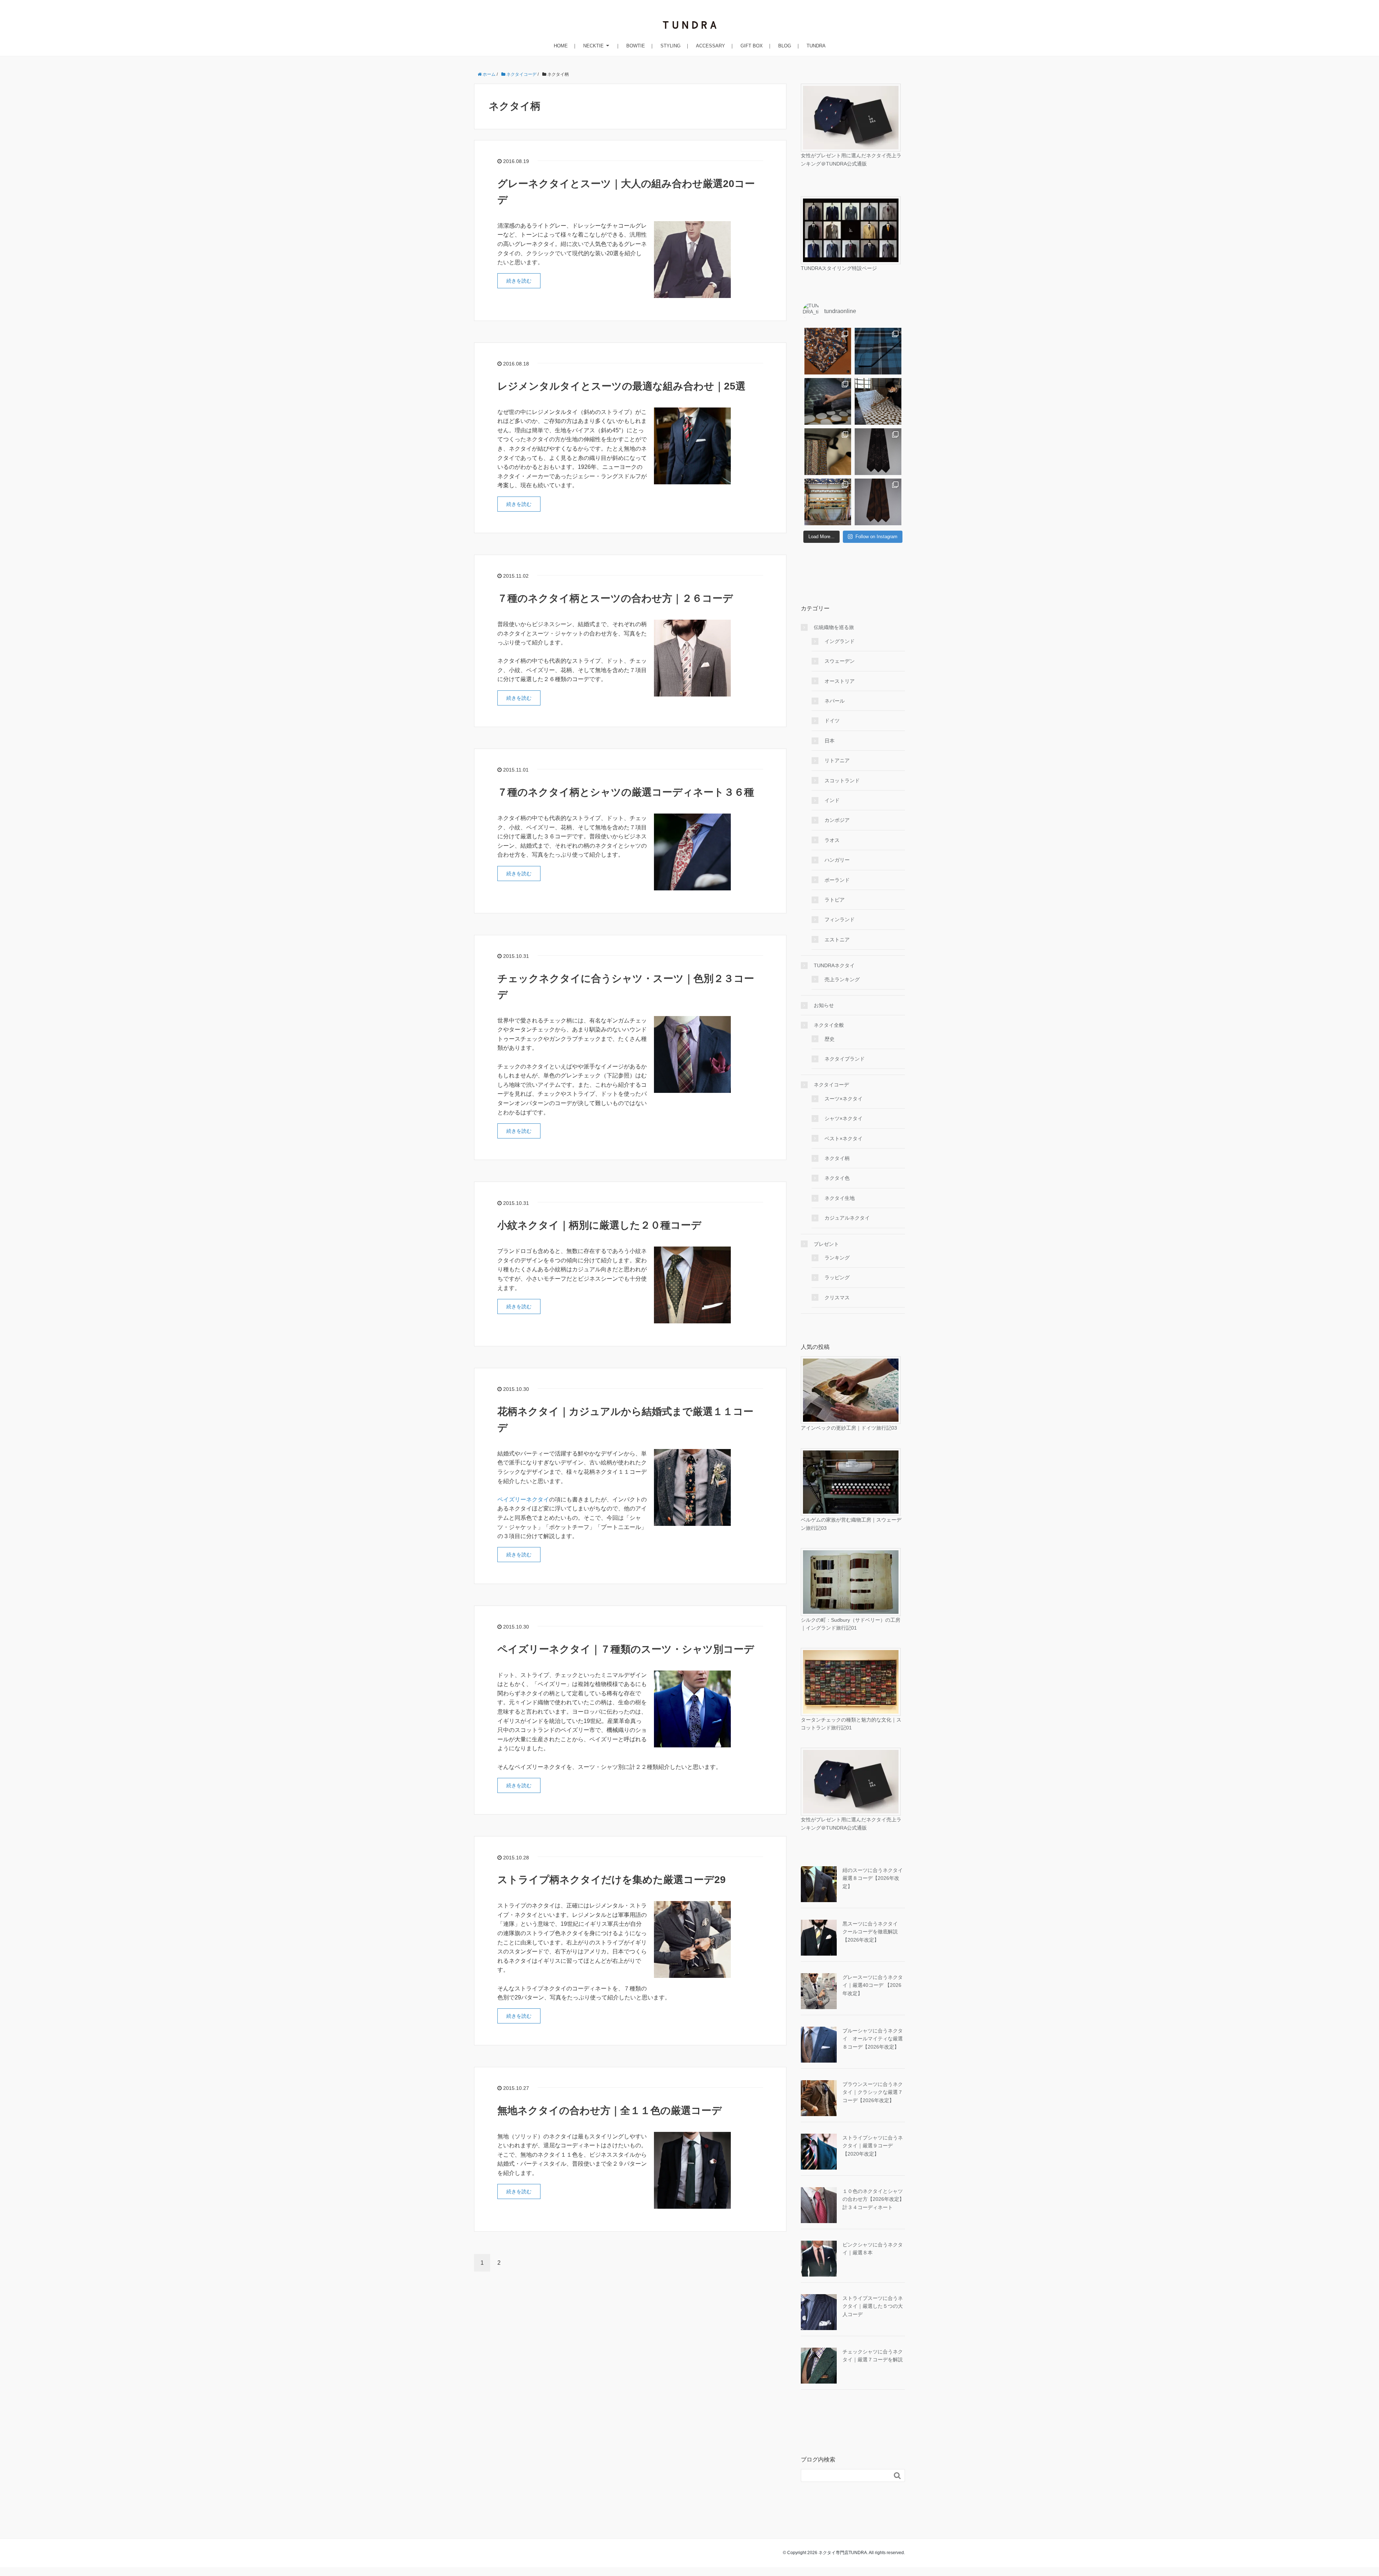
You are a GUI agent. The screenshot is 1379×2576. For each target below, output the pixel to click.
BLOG (785, 46)
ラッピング (837, 1277)
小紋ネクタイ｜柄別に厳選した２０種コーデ (599, 1225)
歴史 (830, 1039)
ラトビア (835, 900)
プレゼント (826, 1244)
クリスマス (837, 1298)
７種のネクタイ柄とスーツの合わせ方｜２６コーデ (615, 598)
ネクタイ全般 (829, 1025)
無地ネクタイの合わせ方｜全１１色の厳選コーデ (610, 2111)
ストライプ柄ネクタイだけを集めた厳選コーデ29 (612, 1880)
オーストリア (840, 681)
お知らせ (824, 1005)
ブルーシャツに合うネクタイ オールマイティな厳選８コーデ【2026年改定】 (873, 2039)
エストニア (837, 940)
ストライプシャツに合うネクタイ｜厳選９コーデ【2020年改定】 (873, 2146)
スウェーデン (840, 661)
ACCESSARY (711, 46)
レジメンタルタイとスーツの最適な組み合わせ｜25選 (621, 386)
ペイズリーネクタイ (523, 1499)
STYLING (670, 46)
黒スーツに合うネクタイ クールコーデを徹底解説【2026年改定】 (873, 1932)
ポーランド (837, 880)
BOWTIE (636, 46)
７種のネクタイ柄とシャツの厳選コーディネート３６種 (626, 792)
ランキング (837, 1258)
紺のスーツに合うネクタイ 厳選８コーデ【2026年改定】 (873, 1878)
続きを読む (519, 281)
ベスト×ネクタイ (844, 1138)
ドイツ (832, 721)
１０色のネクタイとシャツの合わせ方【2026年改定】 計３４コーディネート (876, 2199)
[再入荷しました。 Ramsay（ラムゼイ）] (878, 351)
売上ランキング (842, 979)
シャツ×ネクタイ (844, 1118)
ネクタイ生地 (840, 1198)
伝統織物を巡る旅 (834, 627)
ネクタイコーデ (831, 1085)
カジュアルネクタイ (847, 1218)
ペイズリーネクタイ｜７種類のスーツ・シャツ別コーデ (626, 1649)
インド (832, 800)
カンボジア (837, 820)
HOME (561, 46)
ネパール (835, 701)
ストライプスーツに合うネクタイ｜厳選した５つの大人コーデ (873, 2306)
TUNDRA (816, 46)
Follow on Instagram (876, 537)
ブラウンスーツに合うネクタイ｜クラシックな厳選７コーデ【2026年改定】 (873, 2092)
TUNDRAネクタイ (834, 965)
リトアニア (837, 760)
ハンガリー (837, 860)
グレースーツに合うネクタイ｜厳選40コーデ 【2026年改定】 (873, 1985)
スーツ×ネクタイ (844, 1099)
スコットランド (842, 781)
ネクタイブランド (845, 1059)
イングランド (840, 641)
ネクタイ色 (837, 1178)
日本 (830, 741)
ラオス (832, 840)
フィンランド (840, 919)
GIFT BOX (752, 46)
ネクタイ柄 (837, 1158)
